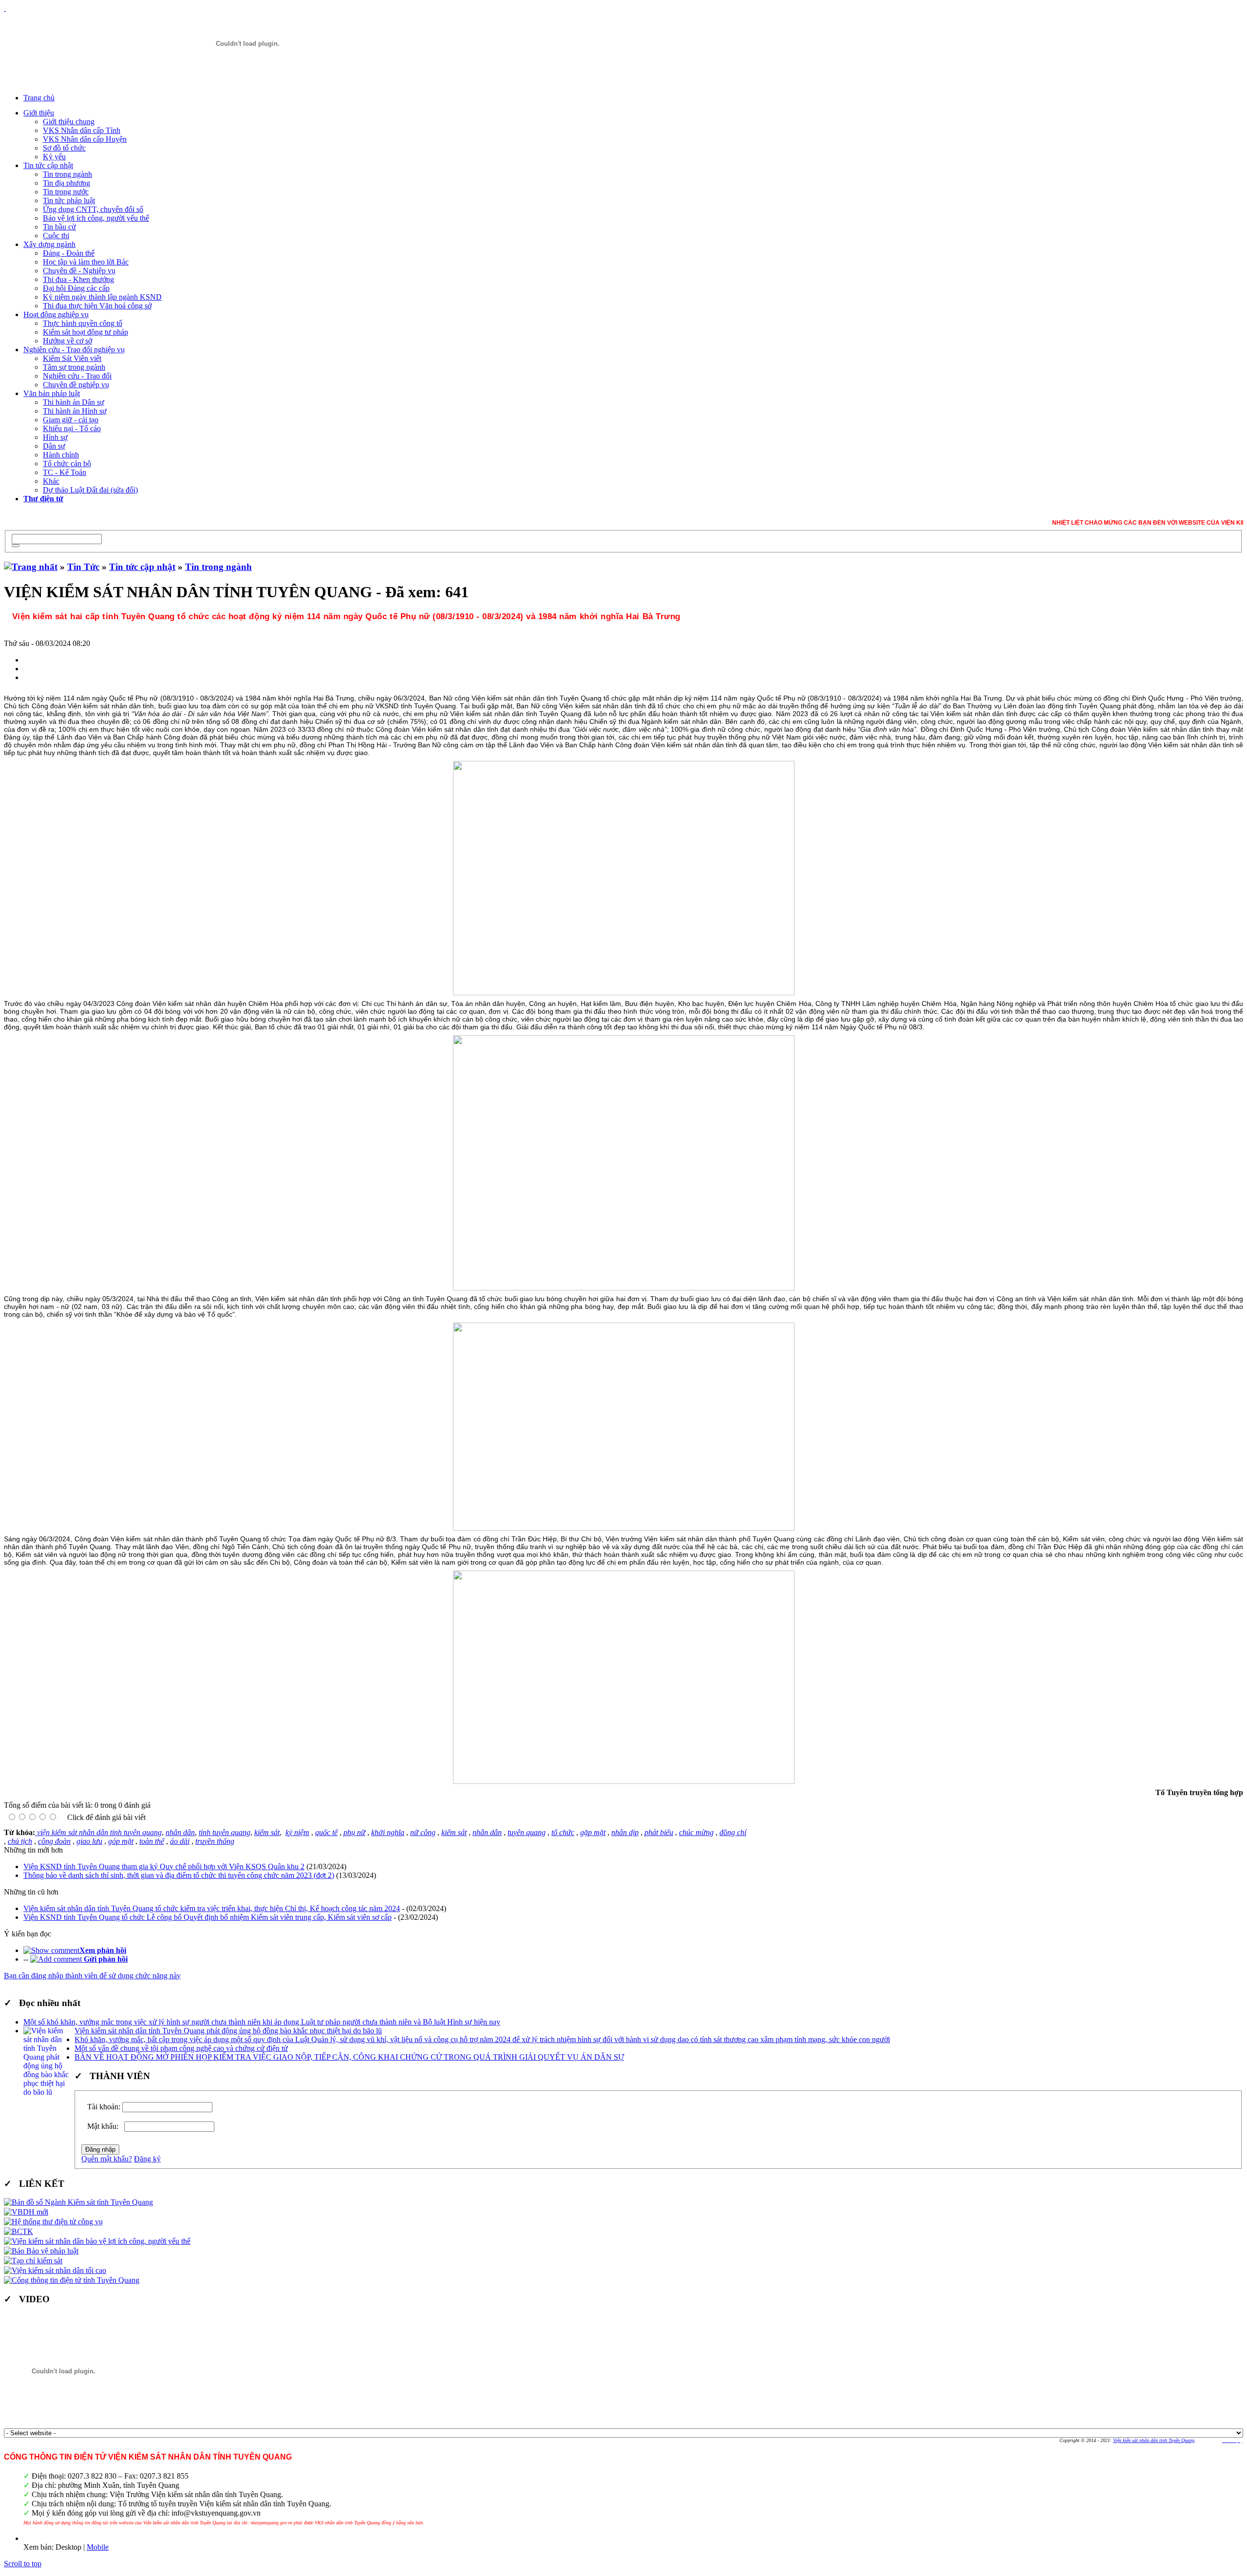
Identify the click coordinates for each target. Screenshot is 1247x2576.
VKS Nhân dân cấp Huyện (85, 139)
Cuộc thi (56, 236)
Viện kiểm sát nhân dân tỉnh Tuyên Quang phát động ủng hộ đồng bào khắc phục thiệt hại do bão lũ (228, 2031)
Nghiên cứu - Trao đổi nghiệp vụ (74, 350)
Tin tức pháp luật (69, 200)
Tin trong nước (66, 192)
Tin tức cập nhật (48, 165)
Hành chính (61, 455)
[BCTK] (19, 2231)
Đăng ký (147, 2159)
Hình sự (55, 437)
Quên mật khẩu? (107, 2159)
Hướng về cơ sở (67, 341)
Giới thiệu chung (69, 122)
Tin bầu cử (59, 227)
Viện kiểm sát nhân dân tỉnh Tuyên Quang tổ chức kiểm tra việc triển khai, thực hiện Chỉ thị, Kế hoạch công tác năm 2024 (212, 1908)
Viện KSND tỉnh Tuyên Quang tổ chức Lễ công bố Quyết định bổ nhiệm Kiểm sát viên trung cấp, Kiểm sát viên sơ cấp (208, 1917)
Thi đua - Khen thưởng (78, 279)
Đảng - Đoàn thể (69, 253)
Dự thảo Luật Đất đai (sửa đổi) (90, 490)
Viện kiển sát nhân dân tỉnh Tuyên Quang (1154, 2440)
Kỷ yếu (54, 157)
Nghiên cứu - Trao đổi (77, 376)
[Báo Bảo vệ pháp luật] (41, 2251)
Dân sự (54, 446)
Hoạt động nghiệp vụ (56, 314)
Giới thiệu (39, 113)
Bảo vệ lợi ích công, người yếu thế (96, 218)
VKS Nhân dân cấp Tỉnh (82, 130)
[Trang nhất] (31, 567)
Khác (51, 481)
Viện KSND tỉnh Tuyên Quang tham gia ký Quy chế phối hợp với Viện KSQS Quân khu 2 (164, 1866)
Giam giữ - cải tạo (71, 420)
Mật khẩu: (105, 2126)
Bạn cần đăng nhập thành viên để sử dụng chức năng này (92, 1976)
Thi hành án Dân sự (74, 402)
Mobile (98, 2547)
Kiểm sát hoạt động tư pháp (85, 332)
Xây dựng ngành (49, 244)
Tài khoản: (104, 2107)
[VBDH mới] (26, 2212)
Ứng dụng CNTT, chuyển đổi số (93, 209)
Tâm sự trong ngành (74, 367)
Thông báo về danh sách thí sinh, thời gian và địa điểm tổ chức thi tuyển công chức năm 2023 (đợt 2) (179, 1875)
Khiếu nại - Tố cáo (72, 428)
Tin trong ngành (67, 174)
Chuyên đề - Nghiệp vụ (79, 271)
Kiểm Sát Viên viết (72, 358)
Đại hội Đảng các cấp (76, 288)
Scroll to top (23, 2564)
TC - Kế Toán (65, 472)
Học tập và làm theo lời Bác (86, 262)
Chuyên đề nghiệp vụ (76, 385)
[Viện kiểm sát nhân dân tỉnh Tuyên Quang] (247, 44)
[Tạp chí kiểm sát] (33, 2261)
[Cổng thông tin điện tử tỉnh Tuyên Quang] (72, 2280)
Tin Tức (83, 567)
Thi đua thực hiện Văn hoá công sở (97, 306)
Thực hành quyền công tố (83, 323)
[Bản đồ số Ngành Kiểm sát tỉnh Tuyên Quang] (78, 2202)
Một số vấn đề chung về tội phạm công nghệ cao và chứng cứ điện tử (181, 2048)
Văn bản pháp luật (52, 393)
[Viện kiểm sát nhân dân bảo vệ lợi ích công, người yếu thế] (97, 2241)
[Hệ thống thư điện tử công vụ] (53, 2222)
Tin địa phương (66, 183)
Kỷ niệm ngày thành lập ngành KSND (102, 297)
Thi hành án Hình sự (75, 411)
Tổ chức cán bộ (67, 464)
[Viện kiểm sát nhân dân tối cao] (55, 2270)
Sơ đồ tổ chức (64, 148)
